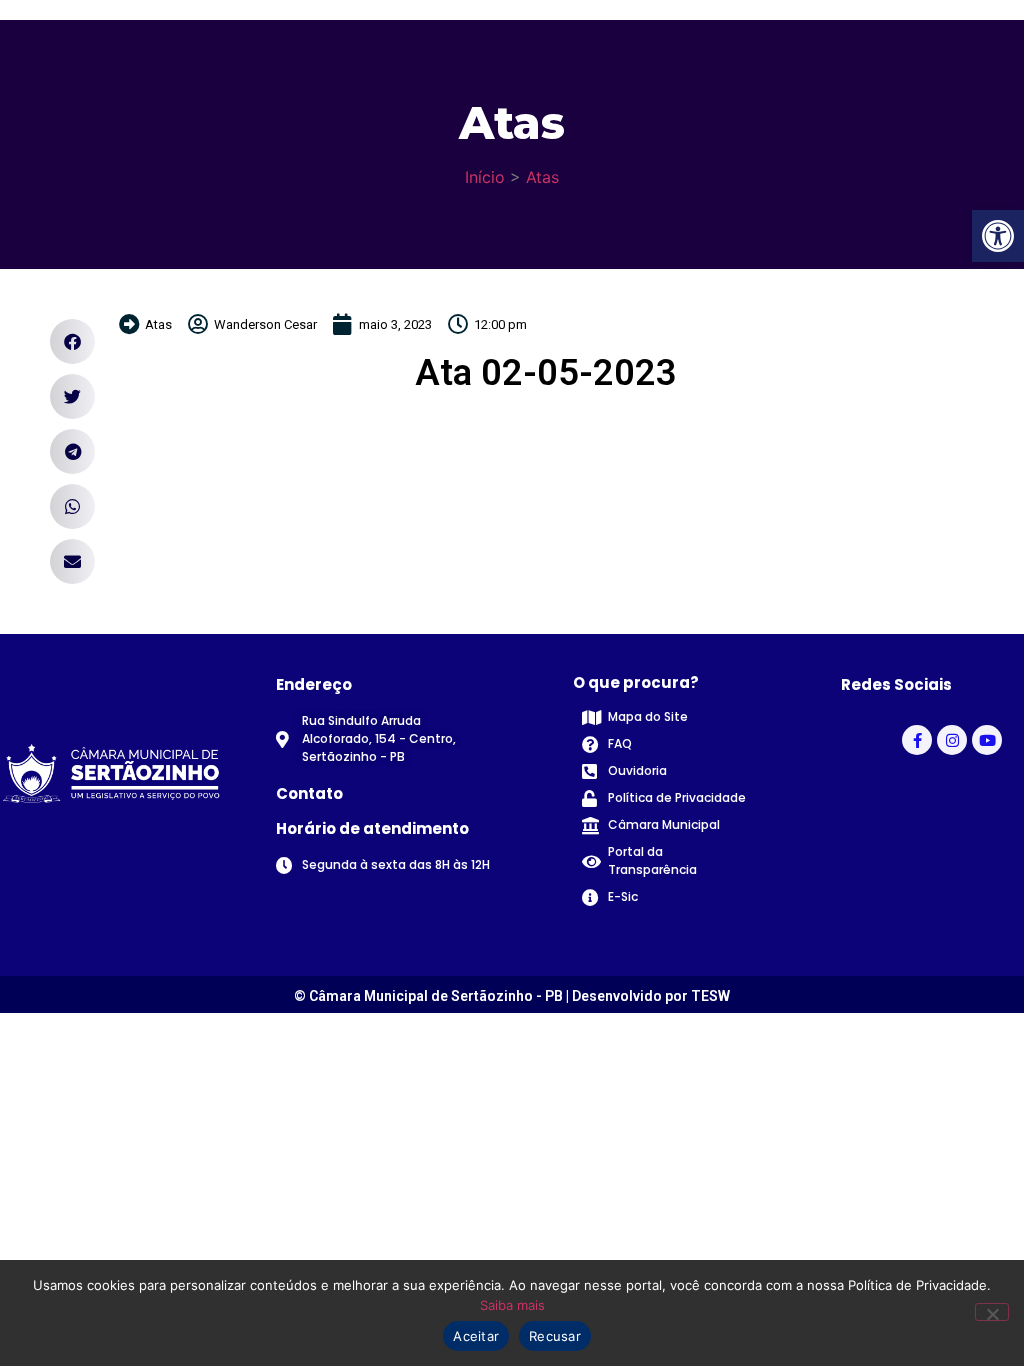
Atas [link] (542, 177)
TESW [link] (710, 996)
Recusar (555, 1336)
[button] (72, 341)
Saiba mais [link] (512, 1305)
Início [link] (485, 177)
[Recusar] (992, 1312)
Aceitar (476, 1336)
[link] (998, 236)
